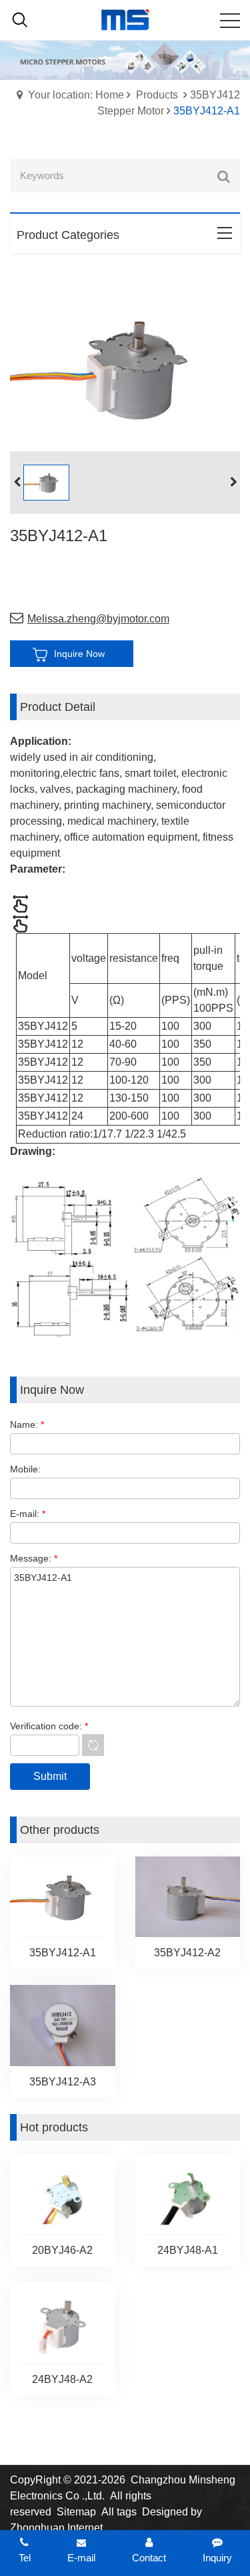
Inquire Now (79, 654)
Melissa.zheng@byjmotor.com (98, 619)
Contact (149, 2558)
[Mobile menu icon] (230, 21)
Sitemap (76, 2512)
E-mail (81, 2558)
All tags (119, 2512)
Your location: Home (76, 95)
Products (157, 95)
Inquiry (217, 2558)
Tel (25, 2558)
